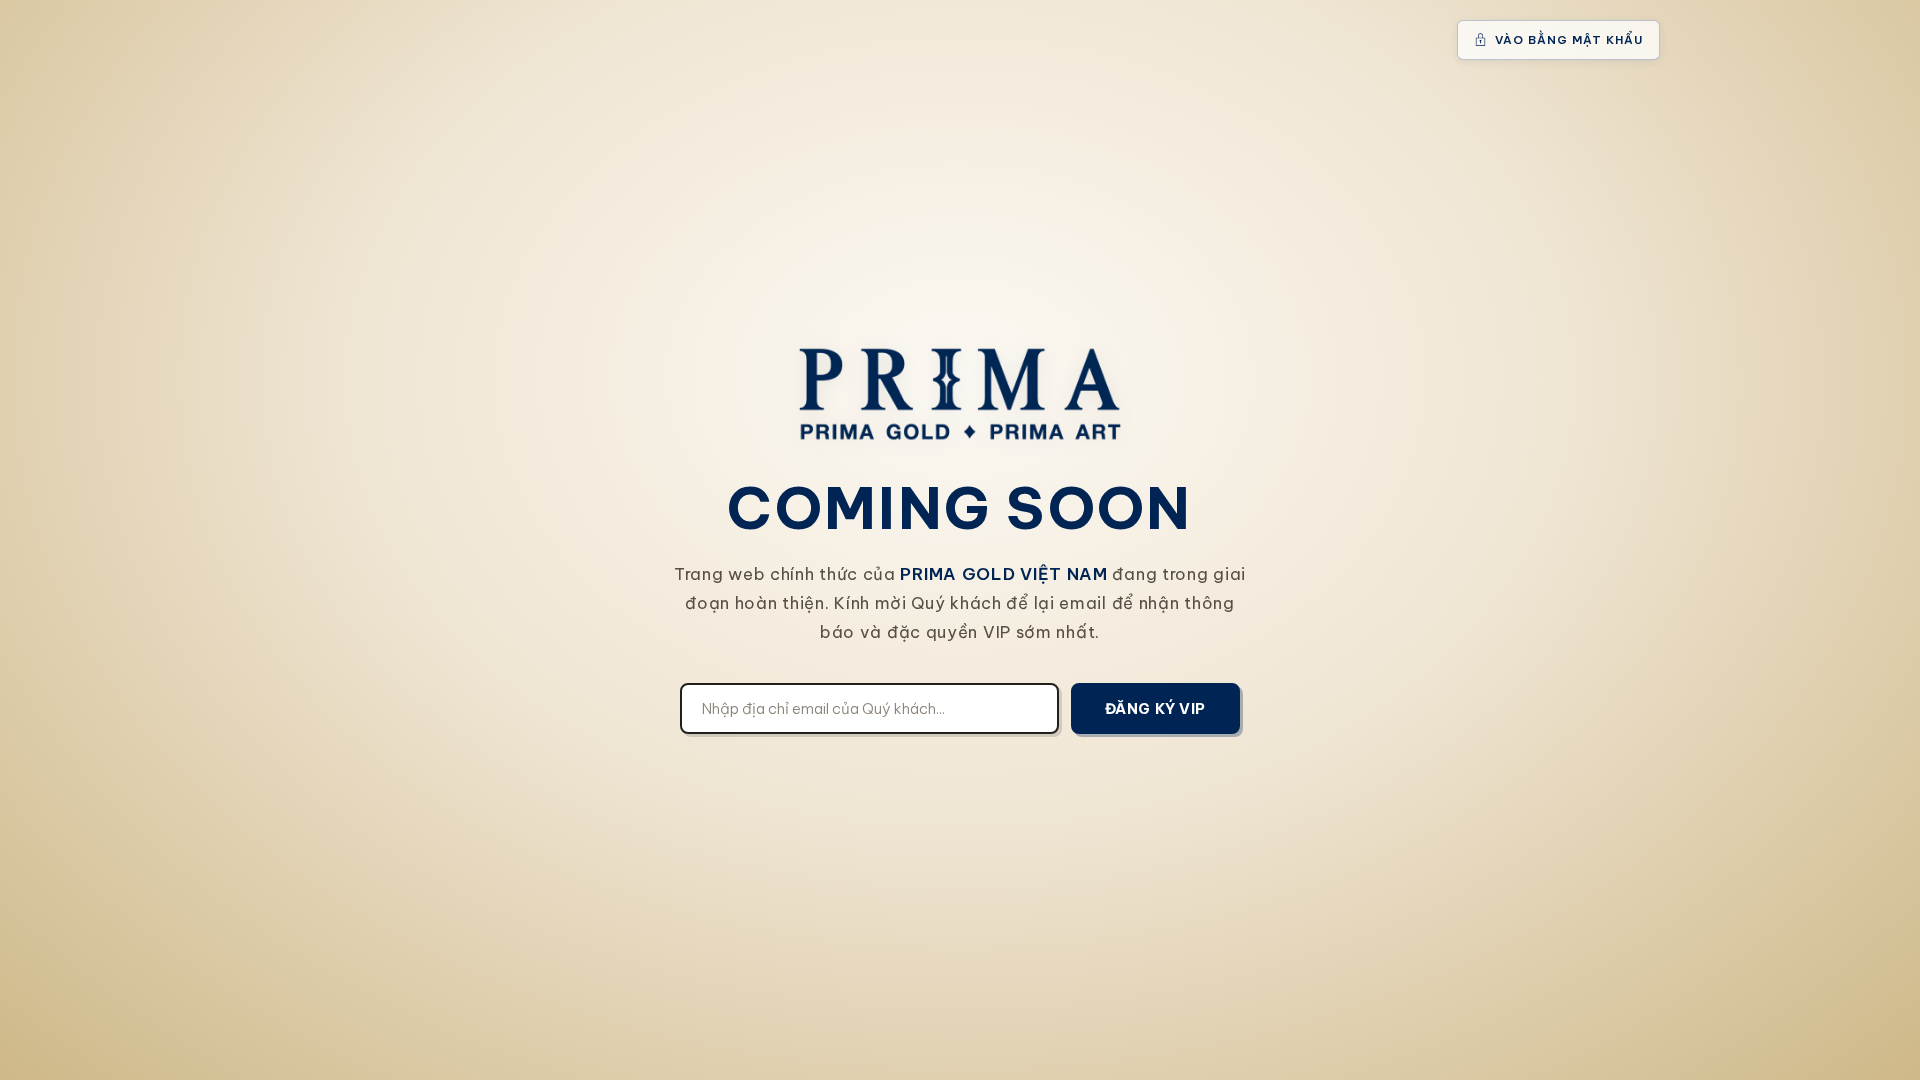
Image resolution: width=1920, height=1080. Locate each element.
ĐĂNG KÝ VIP (1155, 708)
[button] (1558, 40)
